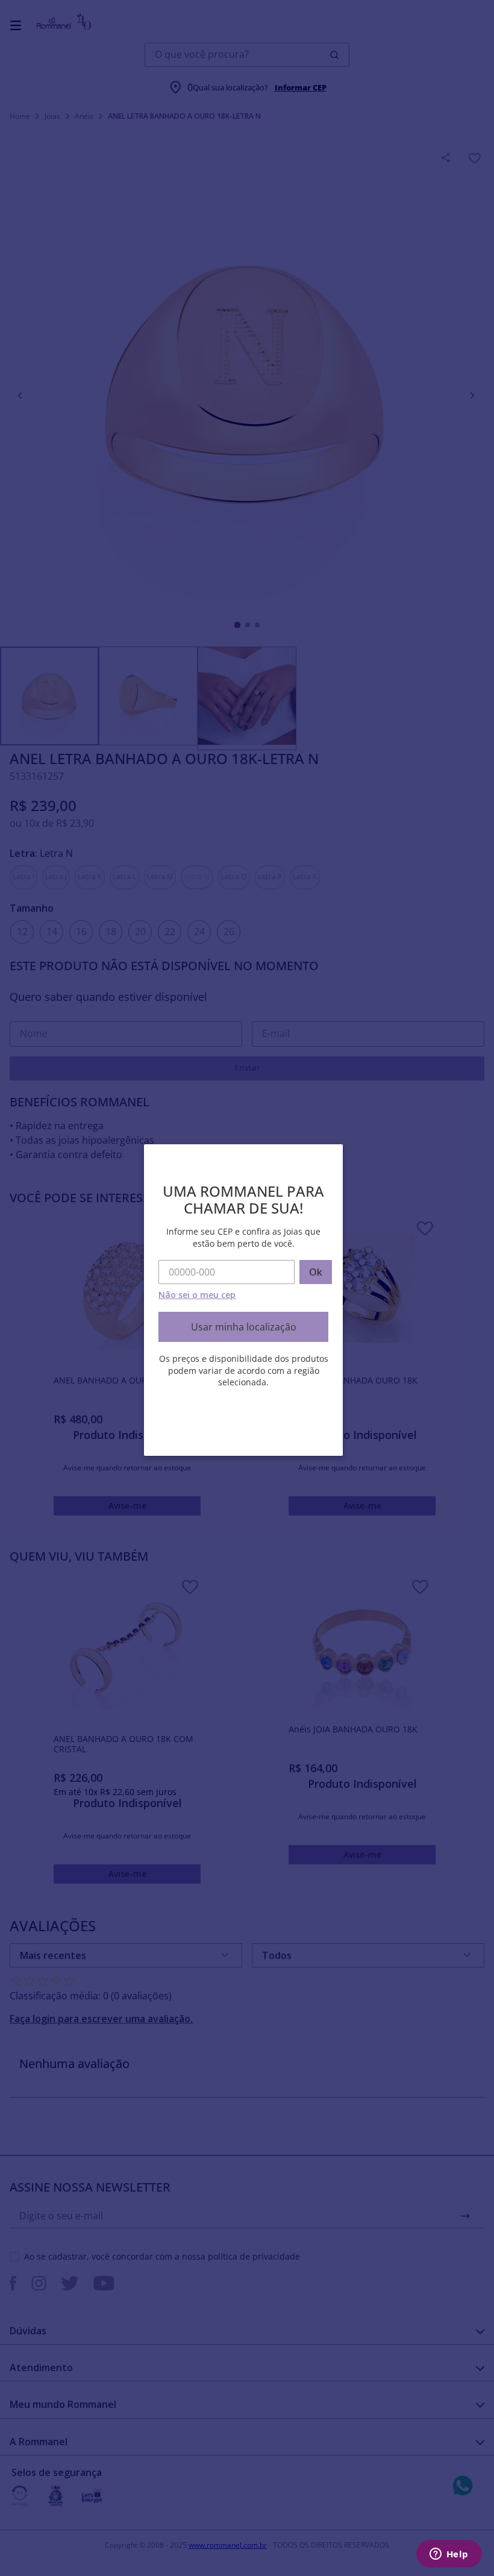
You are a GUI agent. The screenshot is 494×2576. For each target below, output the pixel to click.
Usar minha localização (244, 1327)
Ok (316, 1272)
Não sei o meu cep (197, 1295)
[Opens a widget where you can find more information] (449, 2555)
